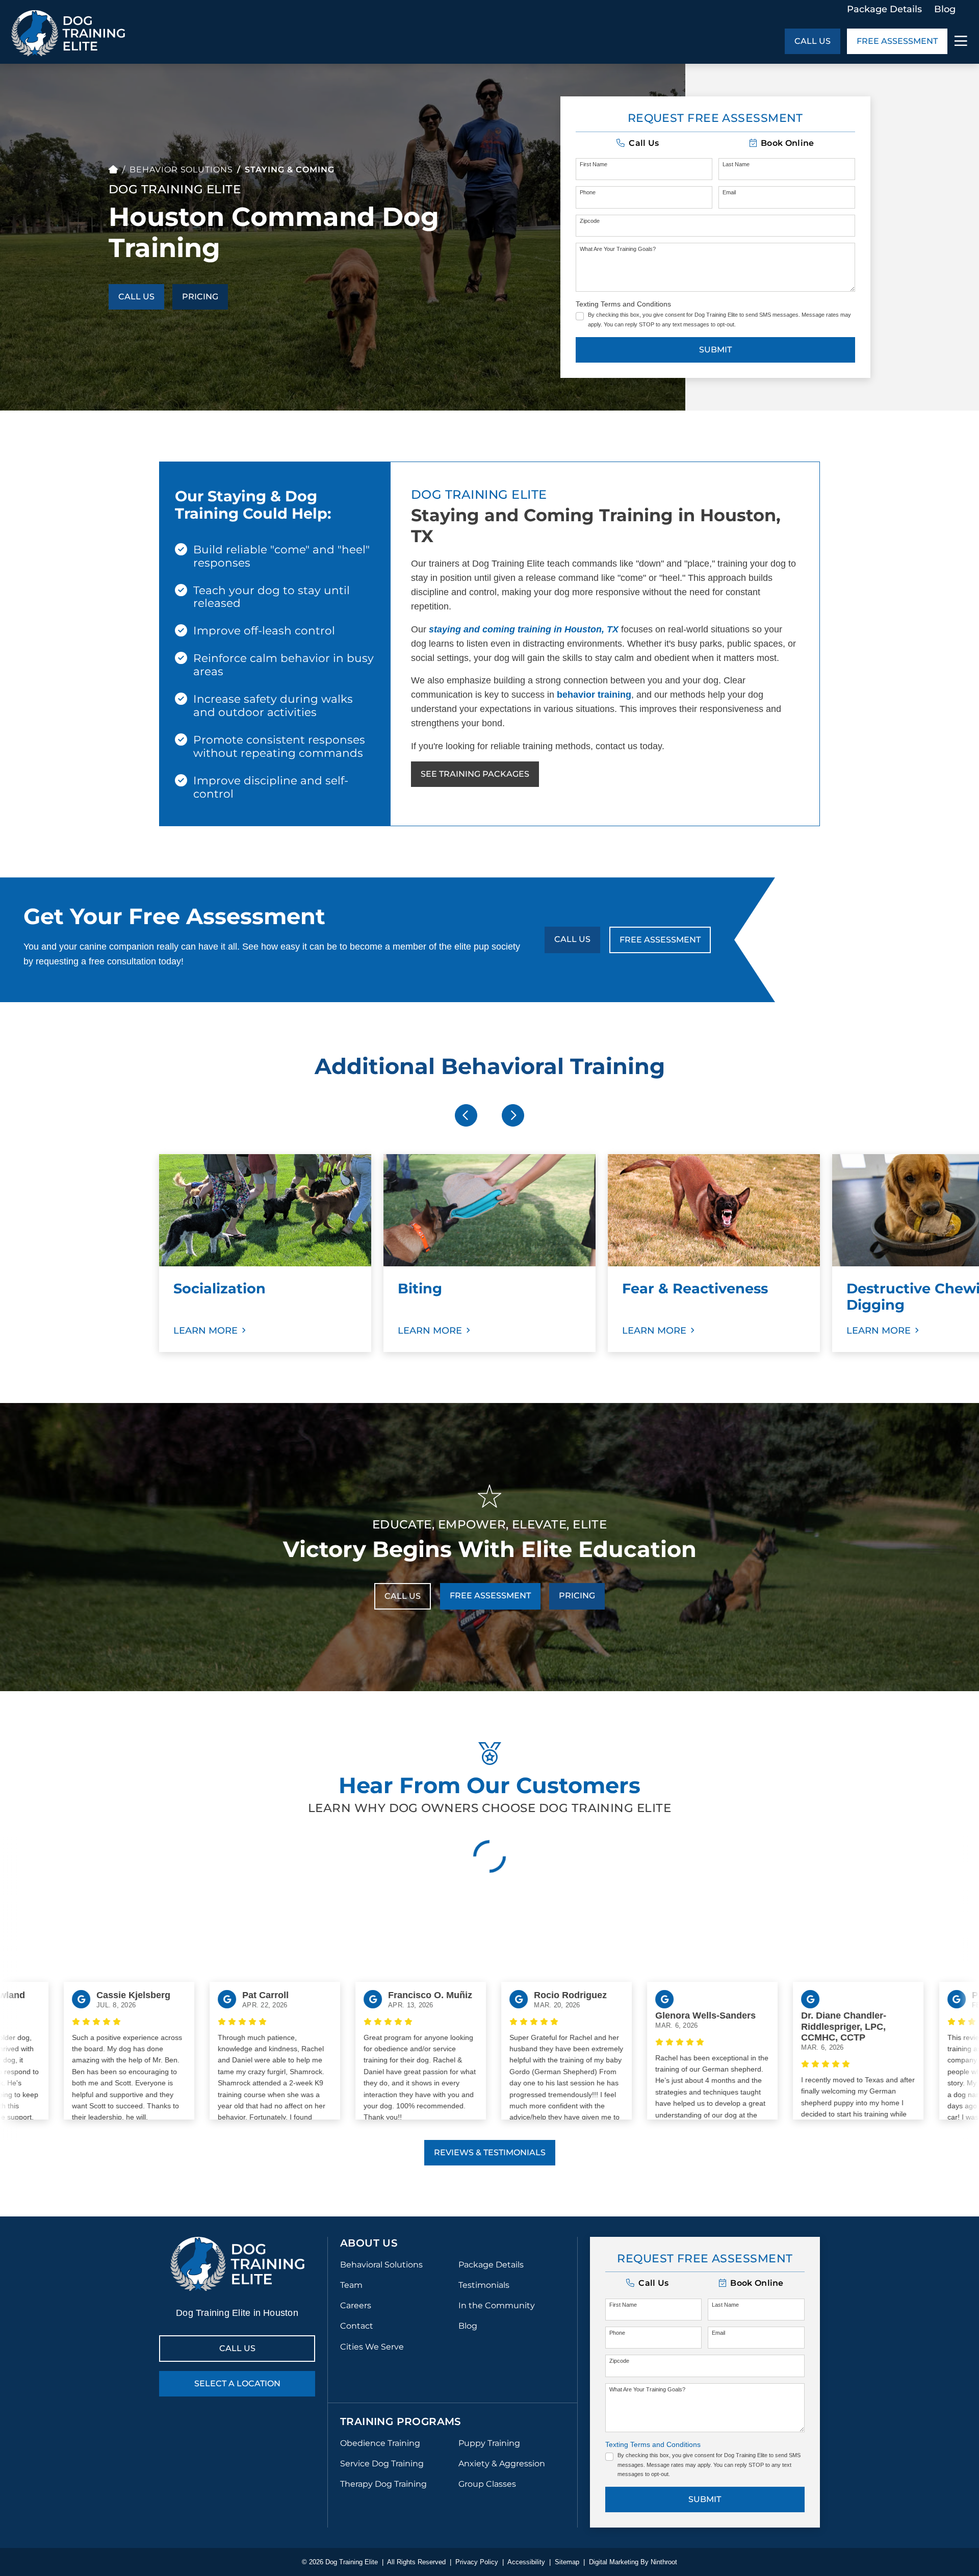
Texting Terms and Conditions (623, 304)
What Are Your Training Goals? (618, 249)
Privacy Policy (477, 2562)
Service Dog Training (382, 2464)
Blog (945, 9)
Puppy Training (489, 2443)
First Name (594, 164)
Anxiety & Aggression (502, 2464)
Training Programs (401, 2421)
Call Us (813, 41)
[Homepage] (113, 170)
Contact (357, 2326)
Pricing (200, 297)
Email (729, 192)
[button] (638, 143)
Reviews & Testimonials (490, 2152)
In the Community (497, 2305)
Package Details (884, 9)
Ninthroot (664, 2562)
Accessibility (526, 2562)
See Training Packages (475, 774)
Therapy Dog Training (383, 2484)
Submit (715, 350)
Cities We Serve (372, 2347)
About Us (369, 2243)
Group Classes (487, 2484)
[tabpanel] (265, 1253)
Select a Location (237, 2383)
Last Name (736, 164)
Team (351, 2285)
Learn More (205, 1331)
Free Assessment (897, 41)
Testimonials (484, 2285)
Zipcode (590, 221)
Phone (588, 192)
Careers (356, 2305)
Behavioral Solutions (381, 2265)
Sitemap (567, 2562)
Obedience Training (380, 2443)
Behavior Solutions (181, 170)
